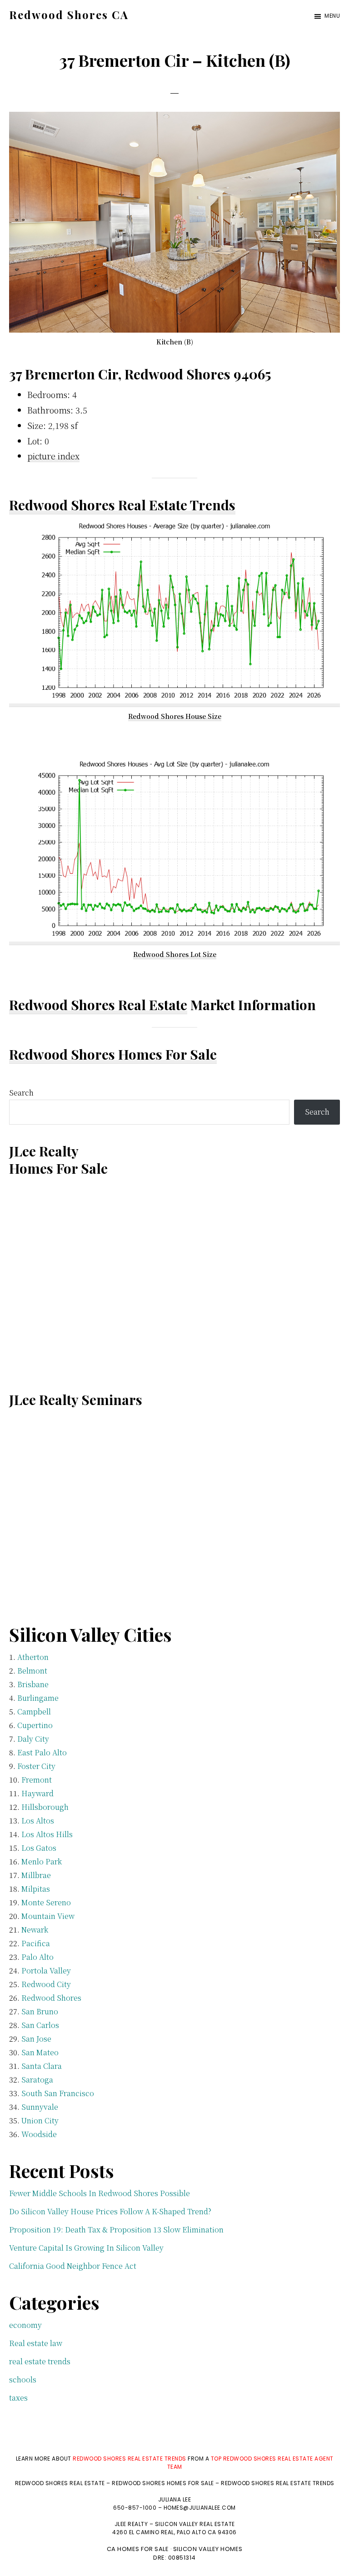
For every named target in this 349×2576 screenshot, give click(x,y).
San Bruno (40, 2011)
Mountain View (48, 1916)
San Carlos (40, 2025)
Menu (332, 16)
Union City (40, 2120)
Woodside (39, 2134)
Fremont (37, 1780)
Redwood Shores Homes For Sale (113, 1054)
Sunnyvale (40, 2107)
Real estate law (36, 2343)
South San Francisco (58, 2093)
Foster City (36, 1766)
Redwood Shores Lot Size (175, 954)
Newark (35, 1930)
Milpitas (36, 1889)
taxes (18, 2398)
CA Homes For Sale (138, 2549)
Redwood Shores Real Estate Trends (122, 505)
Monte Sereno (46, 1902)
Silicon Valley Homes (208, 2549)
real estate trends (40, 2361)
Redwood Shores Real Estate (98, 1005)
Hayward (37, 1793)
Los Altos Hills (47, 1834)
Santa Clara (42, 2066)
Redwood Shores (51, 1998)
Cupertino (35, 1725)
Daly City (33, 1739)
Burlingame (38, 1698)
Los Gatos (39, 1848)
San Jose (36, 2039)
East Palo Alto (42, 1752)
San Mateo (40, 2052)
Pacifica (36, 1943)
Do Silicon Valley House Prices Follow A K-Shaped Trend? (110, 2211)
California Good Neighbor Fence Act (73, 2266)
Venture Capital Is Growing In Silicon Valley (86, 2248)
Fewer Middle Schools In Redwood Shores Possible (100, 2193)
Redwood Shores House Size (175, 716)
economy (25, 2325)
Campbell (34, 1712)
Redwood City (46, 1984)
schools (23, 2379)
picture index (53, 456)
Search (21, 1093)
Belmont (32, 1671)
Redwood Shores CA (69, 15)
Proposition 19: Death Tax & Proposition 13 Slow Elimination (116, 2230)
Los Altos (38, 1821)
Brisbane (33, 1684)
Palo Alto (37, 1957)
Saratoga (37, 2080)
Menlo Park (42, 1861)
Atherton (33, 1657)
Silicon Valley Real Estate (195, 2524)
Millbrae (36, 1875)
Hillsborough (45, 1807)
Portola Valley (46, 1971)
